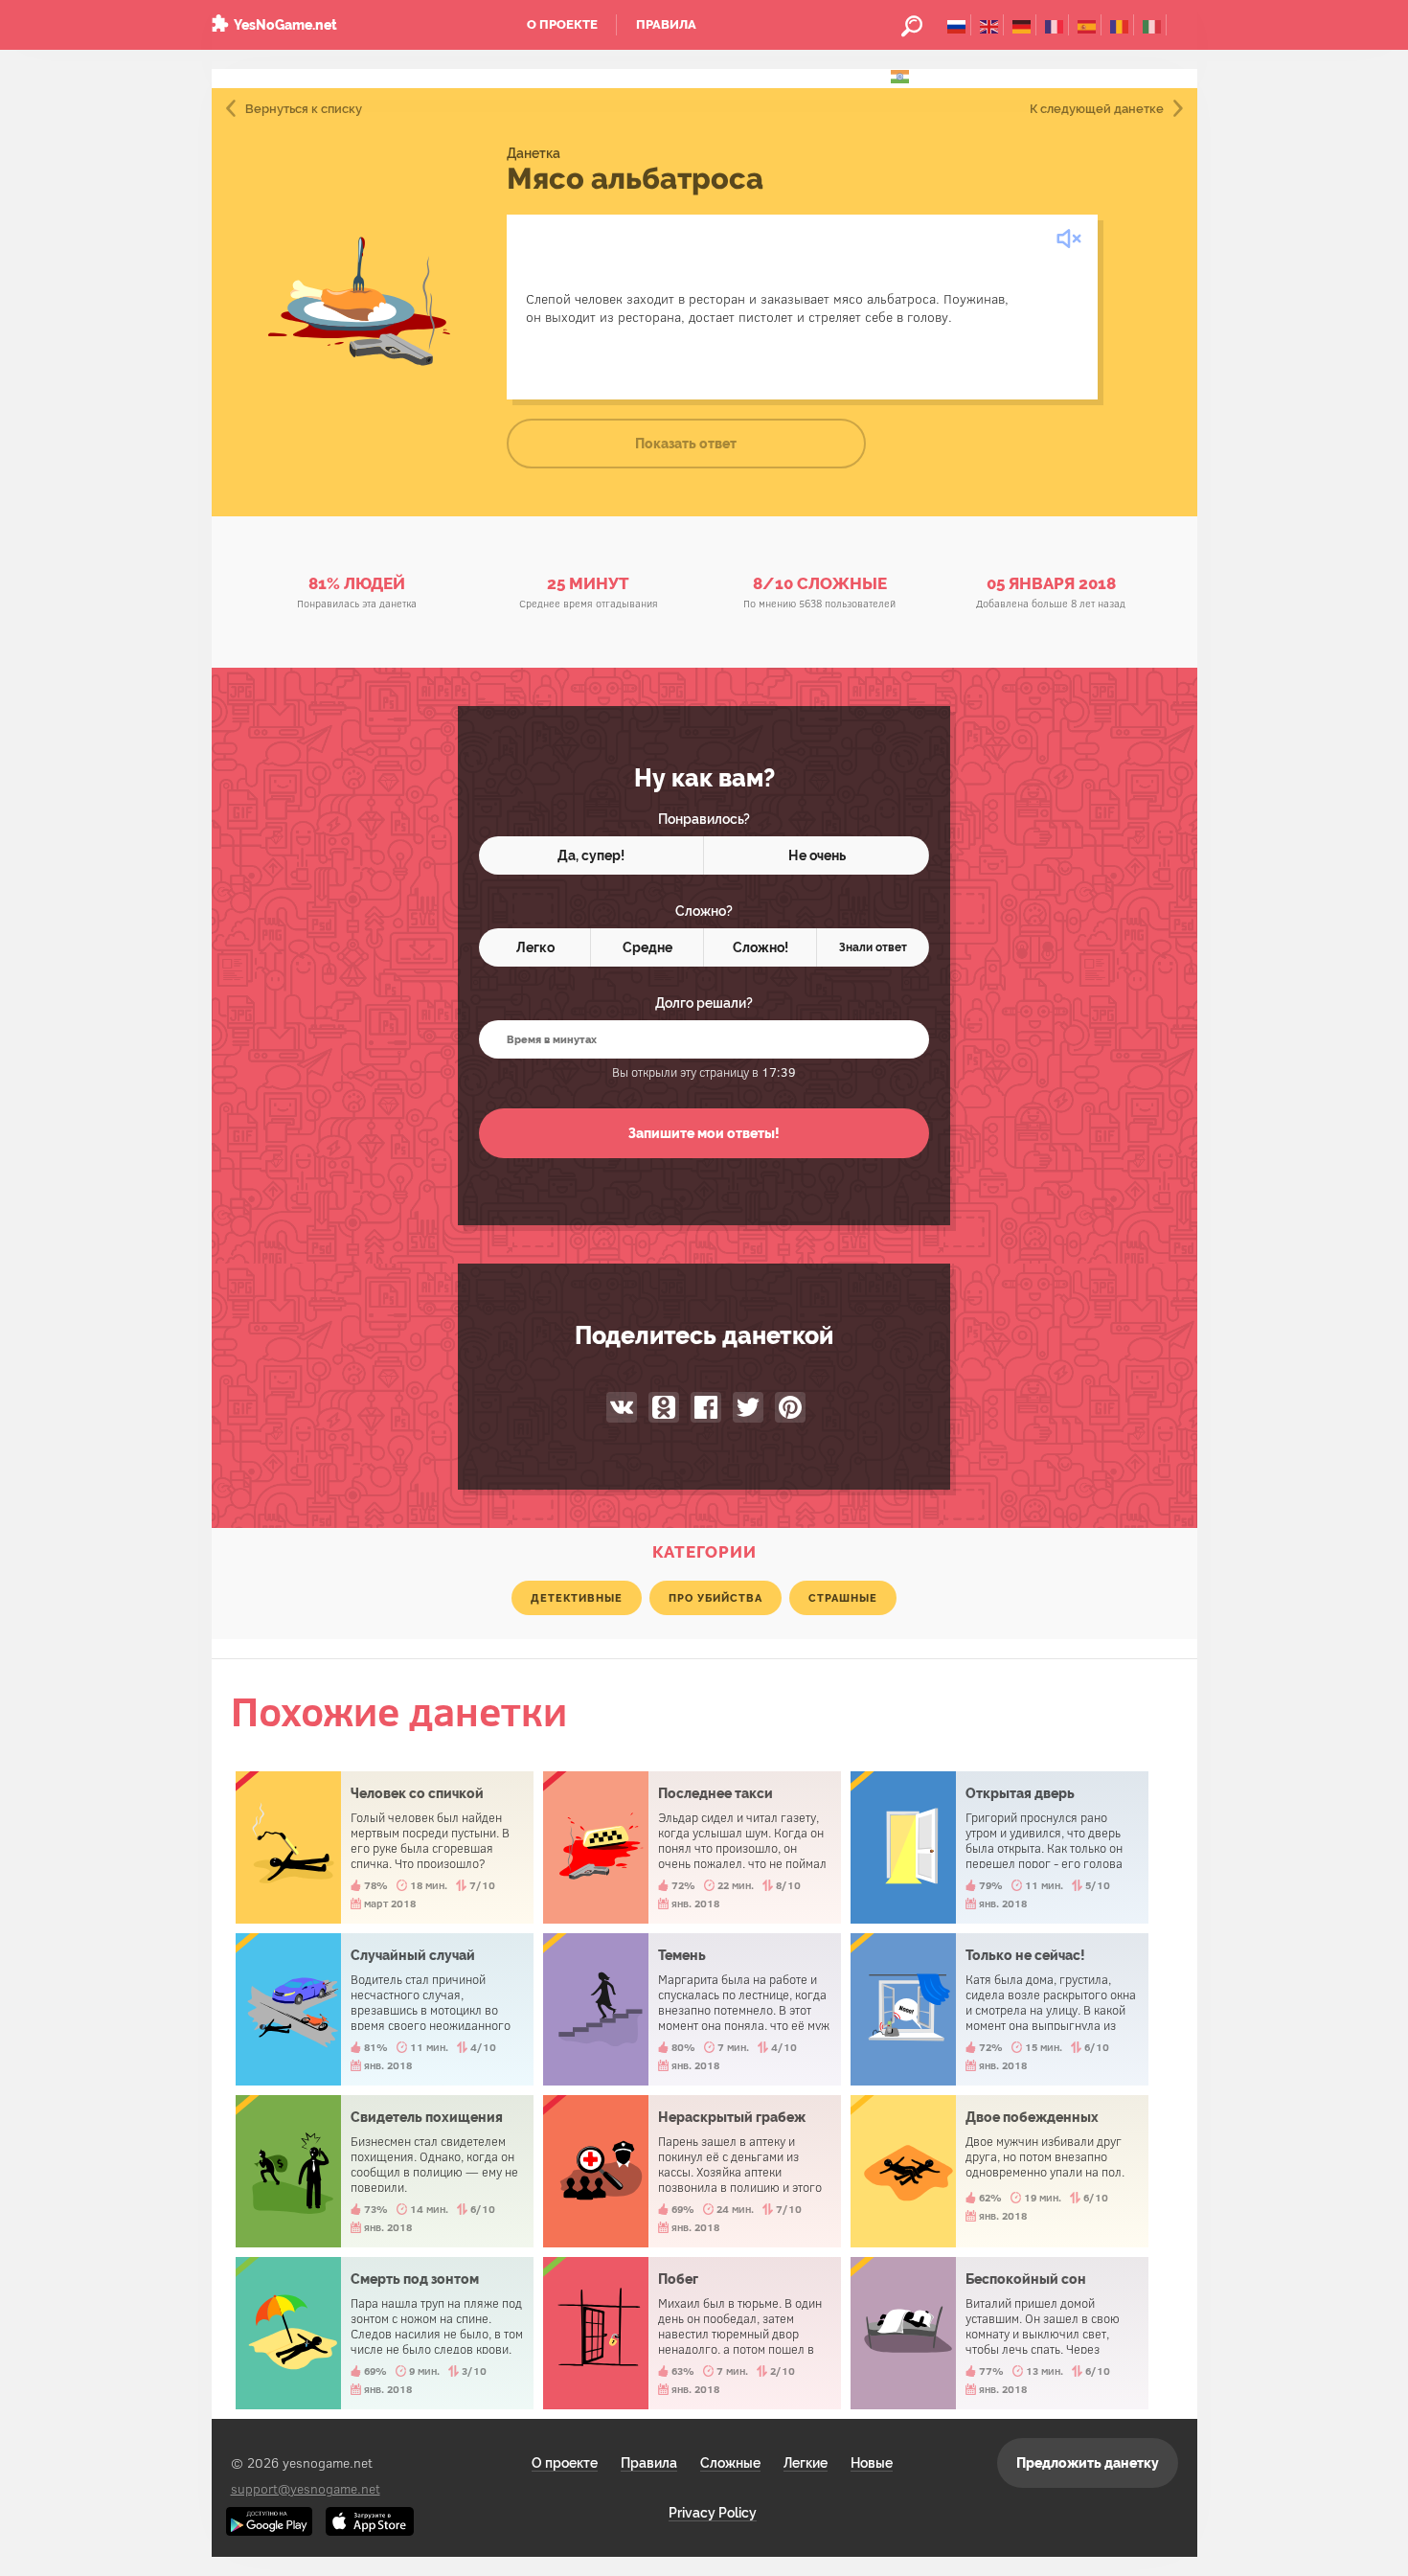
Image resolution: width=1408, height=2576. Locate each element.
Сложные (730, 2463)
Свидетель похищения (385, 2171)
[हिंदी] (900, 75)
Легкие (806, 2463)
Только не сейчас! (999, 2009)
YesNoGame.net (285, 25)
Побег (692, 2333)
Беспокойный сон (999, 2333)
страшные (843, 1598)
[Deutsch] (1022, 25)
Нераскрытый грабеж (692, 2171)
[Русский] (956, 25)
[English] (989, 25)
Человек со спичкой (385, 1847)
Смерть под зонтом (385, 2333)
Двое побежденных (999, 2171)
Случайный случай (385, 2009)
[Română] (1119, 25)
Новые (872, 2463)
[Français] (1054, 25)
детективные (577, 1598)
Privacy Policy (713, 2513)
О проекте (562, 24)
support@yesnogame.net (306, 2488)
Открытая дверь (999, 1847)
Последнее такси (692, 1847)
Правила (666, 24)
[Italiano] (1152, 25)
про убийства (715, 1598)
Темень (692, 2009)
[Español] (1087, 25)
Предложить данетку (1088, 2463)
